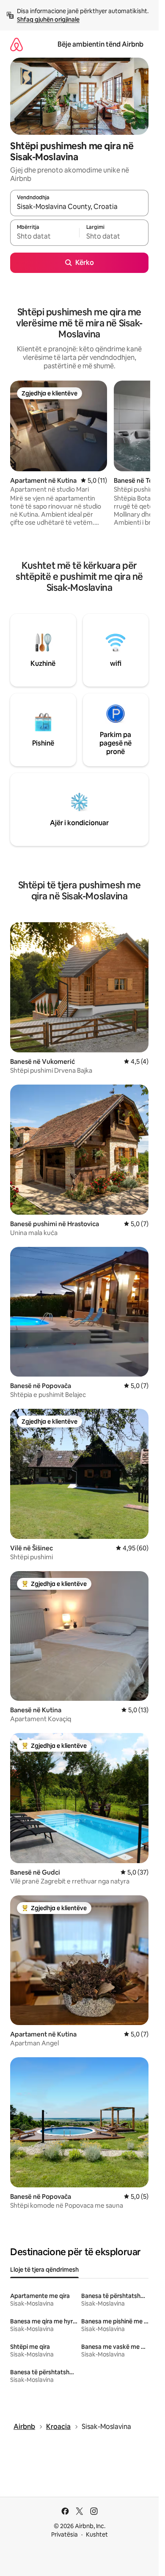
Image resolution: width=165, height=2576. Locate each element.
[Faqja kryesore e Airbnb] (16, 44)
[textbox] (45, 236)
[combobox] (79, 207)
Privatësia (65, 2534)
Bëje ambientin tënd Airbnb (100, 44)
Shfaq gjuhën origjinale (48, 19)
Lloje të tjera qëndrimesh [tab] (44, 2270)
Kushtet (97, 2534)
